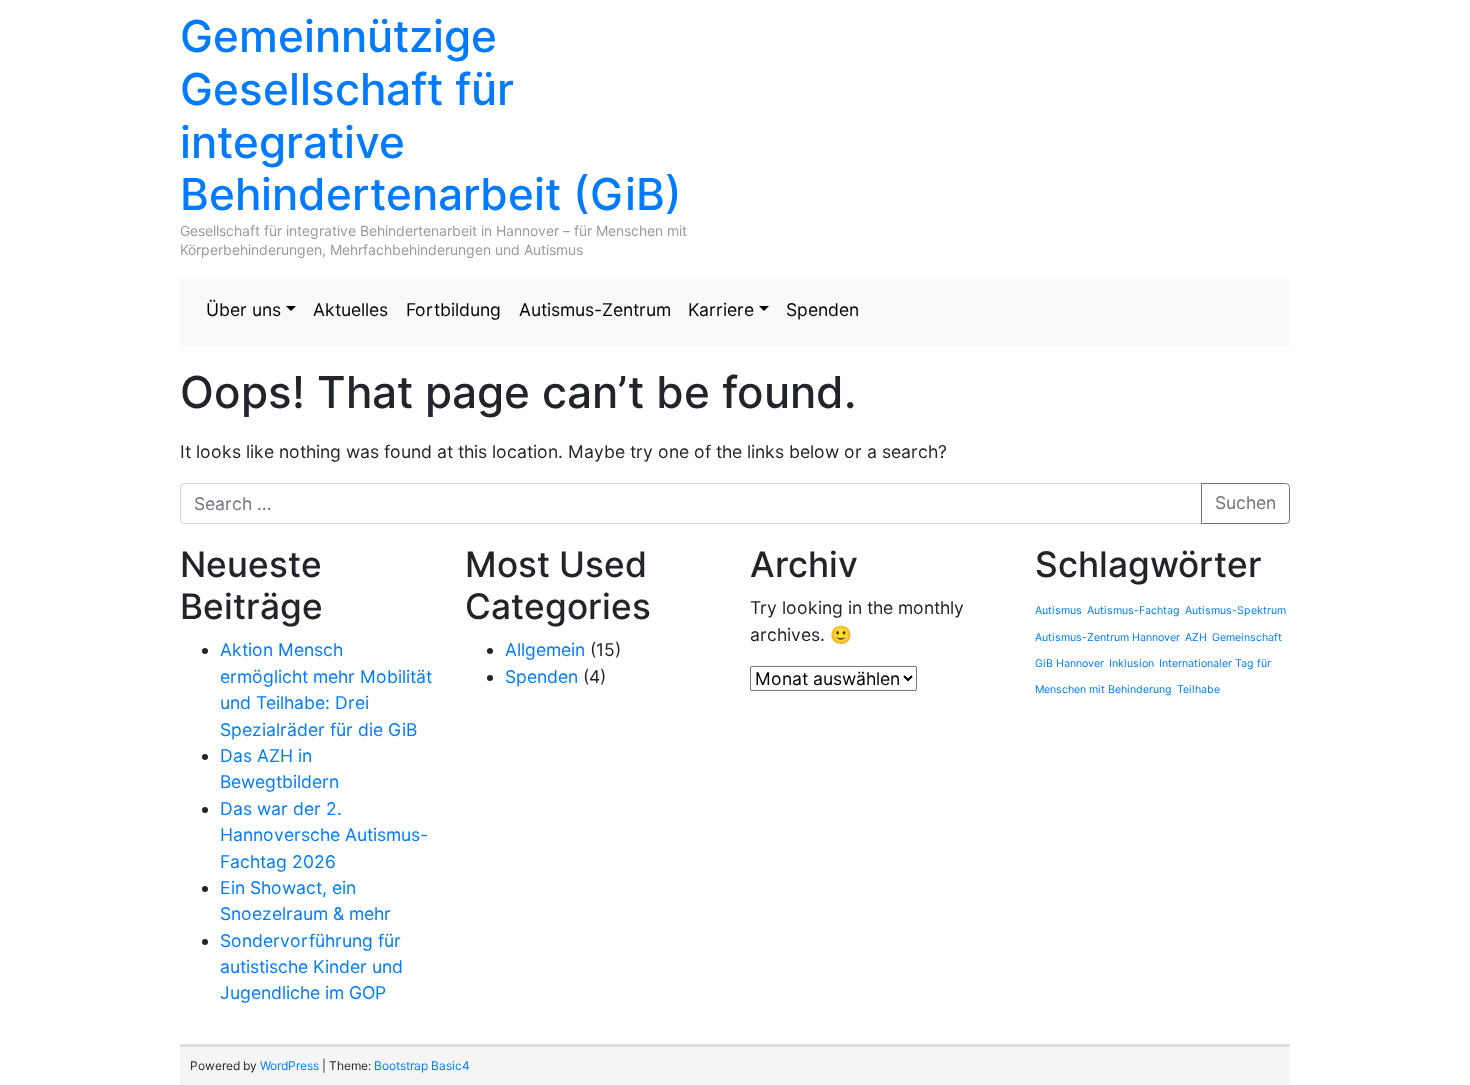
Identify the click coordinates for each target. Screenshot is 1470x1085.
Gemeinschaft (1247, 637)
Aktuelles (350, 309)
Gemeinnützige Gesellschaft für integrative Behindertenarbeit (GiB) (431, 115)
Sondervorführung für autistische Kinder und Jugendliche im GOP (311, 967)
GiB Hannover (1069, 663)
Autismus (1058, 610)
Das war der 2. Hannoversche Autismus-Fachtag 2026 (324, 835)
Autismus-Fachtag (1133, 610)
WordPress (289, 1065)
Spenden (822, 309)
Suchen (1245, 502)
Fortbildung (453, 309)
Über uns (243, 309)
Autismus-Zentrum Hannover (1107, 637)
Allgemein (545, 649)
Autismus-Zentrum (595, 309)
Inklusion (1131, 663)
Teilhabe (1198, 689)
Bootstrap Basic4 (422, 1065)
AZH (1196, 637)
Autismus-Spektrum (1235, 610)
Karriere (721, 309)
